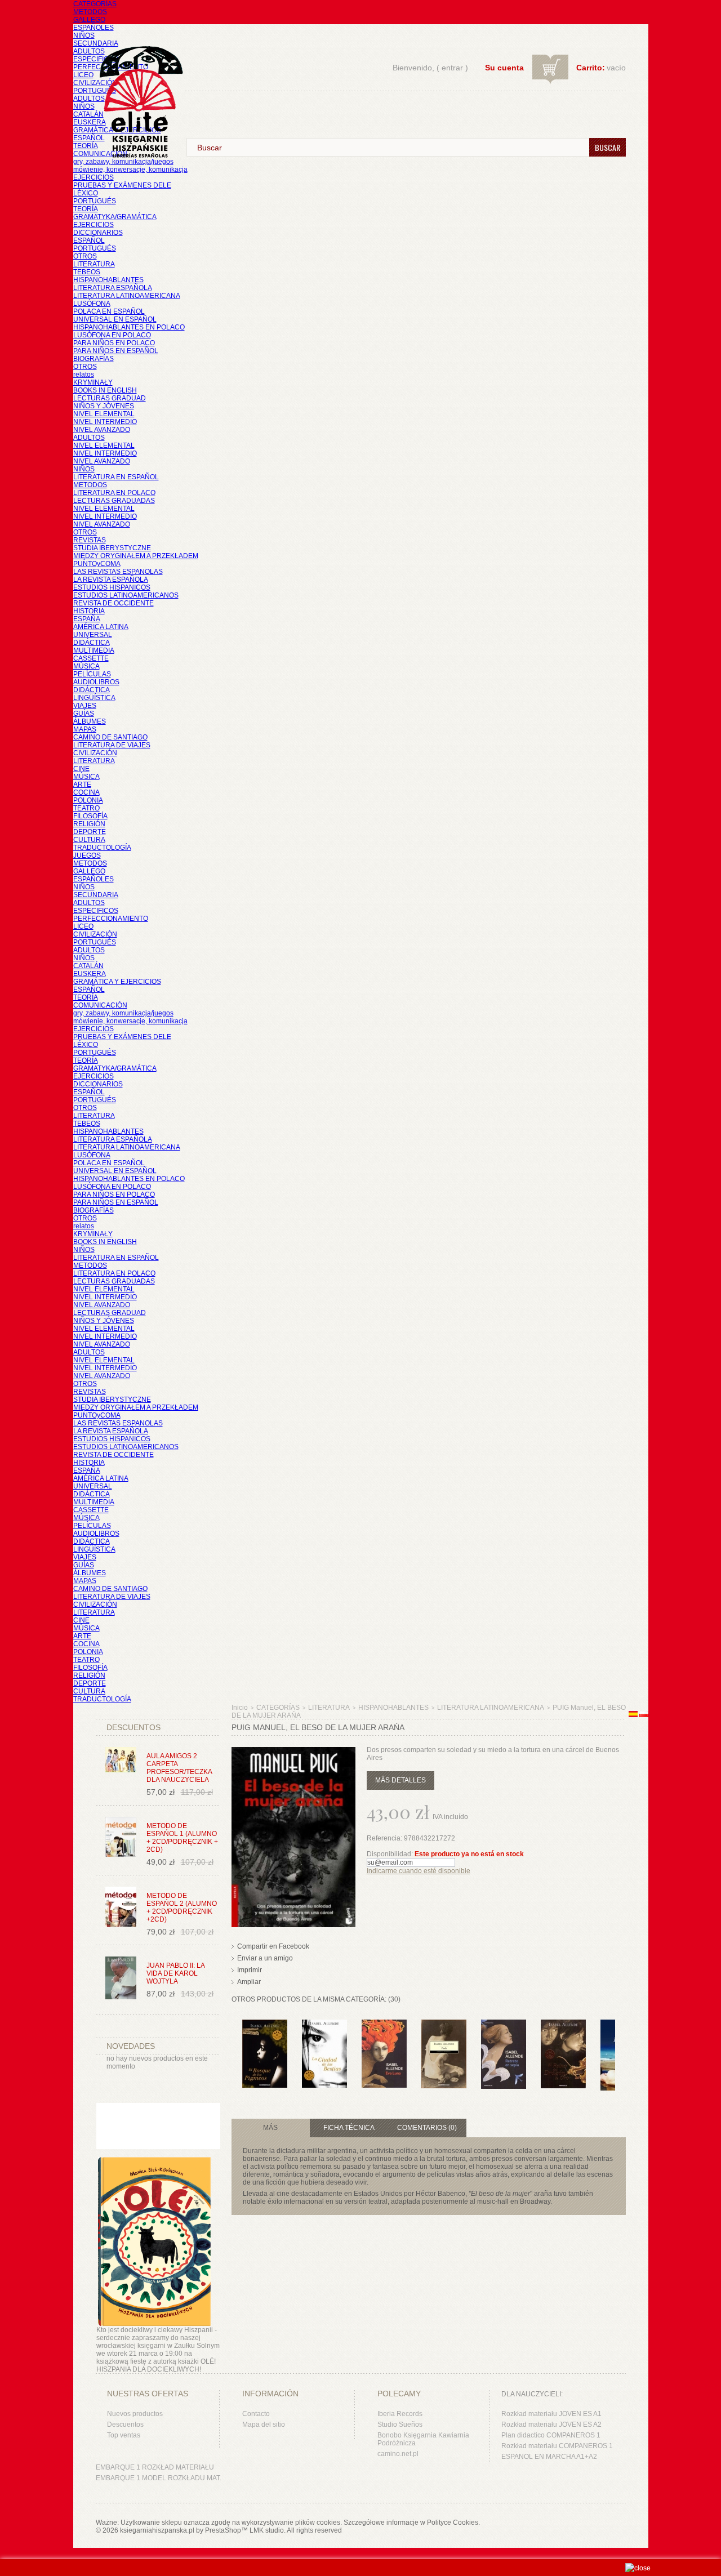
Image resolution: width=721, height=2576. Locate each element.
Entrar (452, 68)
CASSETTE (91, 658)
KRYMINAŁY (93, 382)
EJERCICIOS (94, 177)
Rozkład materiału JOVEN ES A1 (551, 2414)
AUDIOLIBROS (96, 682)
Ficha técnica (349, 2128)
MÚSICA (86, 666)
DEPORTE (90, 832)
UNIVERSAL (93, 635)
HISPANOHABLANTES (108, 280)
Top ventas (124, 2435)
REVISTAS (90, 540)
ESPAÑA (87, 619)
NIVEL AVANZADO (102, 430)
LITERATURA (94, 264)
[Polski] (644, 1715)
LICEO (83, 75)
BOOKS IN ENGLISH (105, 390)
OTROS (85, 256)
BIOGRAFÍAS (94, 359)
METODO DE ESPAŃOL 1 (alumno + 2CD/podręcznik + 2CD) (182, 1838)
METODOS (90, 12)
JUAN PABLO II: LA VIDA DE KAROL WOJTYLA (175, 1973)
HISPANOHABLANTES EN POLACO (129, 327)
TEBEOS (87, 272)
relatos (84, 375)
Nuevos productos (135, 2414)
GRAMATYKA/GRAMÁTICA (115, 217)
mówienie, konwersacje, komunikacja (130, 170)
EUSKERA (90, 122)
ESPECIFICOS (96, 59)
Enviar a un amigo (265, 1958)
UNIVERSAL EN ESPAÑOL (115, 319)
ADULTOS (89, 51)
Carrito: (591, 68)
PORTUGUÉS (95, 91)
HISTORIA (89, 611)
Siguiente (618, 2042)
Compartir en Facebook (273, 1946)
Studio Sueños (400, 2425)
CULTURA (89, 840)
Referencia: (385, 1838)
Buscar (607, 147)
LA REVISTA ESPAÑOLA (111, 580)
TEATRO (86, 808)
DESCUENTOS (133, 1727)
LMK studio (267, 2530)
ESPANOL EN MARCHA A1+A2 (549, 2457)
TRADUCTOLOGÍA (102, 848)
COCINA (86, 792)
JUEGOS (87, 855)
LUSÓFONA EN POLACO (112, 335)
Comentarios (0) (427, 2128)
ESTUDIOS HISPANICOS (112, 587)
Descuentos (125, 2425)
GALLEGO (89, 20)
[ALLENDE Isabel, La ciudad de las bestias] (324, 2025)
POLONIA (88, 800)
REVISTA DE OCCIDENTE (114, 603)
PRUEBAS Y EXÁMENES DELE (122, 185)
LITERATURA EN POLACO (114, 493)
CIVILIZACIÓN (95, 83)
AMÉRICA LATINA (101, 627)
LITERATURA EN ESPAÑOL (116, 477)
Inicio (240, 1708)
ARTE (82, 785)
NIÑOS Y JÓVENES (104, 406)
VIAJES (85, 706)
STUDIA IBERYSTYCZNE (112, 548)
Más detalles (400, 1780)
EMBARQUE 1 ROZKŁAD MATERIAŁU (155, 2467)
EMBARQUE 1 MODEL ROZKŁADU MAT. (159, 2478)
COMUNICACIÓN (100, 1005)
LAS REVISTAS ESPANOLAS (118, 572)
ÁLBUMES (90, 721)
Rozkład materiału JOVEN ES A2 (551, 2425)
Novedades (131, 2046)
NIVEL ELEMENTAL (104, 414)
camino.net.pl (398, 2454)
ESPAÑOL (89, 138)
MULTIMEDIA (94, 650)
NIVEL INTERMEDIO (105, 422)
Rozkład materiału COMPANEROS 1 (557, 2446)
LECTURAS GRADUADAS (114, 501)
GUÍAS (84, 714)
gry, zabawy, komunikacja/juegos (123, 1013)
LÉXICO (86, 193)
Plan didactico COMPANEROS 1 (551, 2435)
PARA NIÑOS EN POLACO (114, 343)
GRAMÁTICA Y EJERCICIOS (117, 982)
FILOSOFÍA (90, 816)
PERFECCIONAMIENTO (111, 919)
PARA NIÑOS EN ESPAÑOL (116, 351)
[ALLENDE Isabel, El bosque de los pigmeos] (265, 2025)
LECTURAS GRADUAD (110, 398)
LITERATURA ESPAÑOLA (113, 288)
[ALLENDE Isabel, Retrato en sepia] (504, 2025)
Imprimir (250, 1970)
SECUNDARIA (96, 43)
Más (270, 2128)
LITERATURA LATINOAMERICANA (127, 296)
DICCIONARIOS (98, 233)
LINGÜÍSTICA (94, 698)
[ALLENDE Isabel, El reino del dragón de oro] (563, 2025)
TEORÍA (86, 146)
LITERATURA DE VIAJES (112, 745)
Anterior (234, 2042)
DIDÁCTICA (92, 643)
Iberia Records (400, 2414)
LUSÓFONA (92, 304)
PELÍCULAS (92, 674)
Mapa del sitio (264, 2425)
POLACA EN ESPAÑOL (109, 311)
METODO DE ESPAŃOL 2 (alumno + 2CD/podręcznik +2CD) (182, 1908)
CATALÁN (88, 114)
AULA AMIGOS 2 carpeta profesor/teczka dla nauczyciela (179, 1768)
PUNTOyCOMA (97, 564)
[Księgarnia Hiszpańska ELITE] (136, 81)
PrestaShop (223, 2530)
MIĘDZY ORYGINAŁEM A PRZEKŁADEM (136, 556)
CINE (81, 769)
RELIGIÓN (89, 824)
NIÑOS (84, 35)
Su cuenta (504, 68)
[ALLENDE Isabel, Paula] (444, 2025)
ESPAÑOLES (94, 28)
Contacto (256, 2414)
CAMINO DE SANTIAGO (110, 737)
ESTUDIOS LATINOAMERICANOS (126, 595)
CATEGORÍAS (95, 4)
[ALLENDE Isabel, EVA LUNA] (384, 2025)
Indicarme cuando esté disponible (419, 1871)
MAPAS (85, 729)
